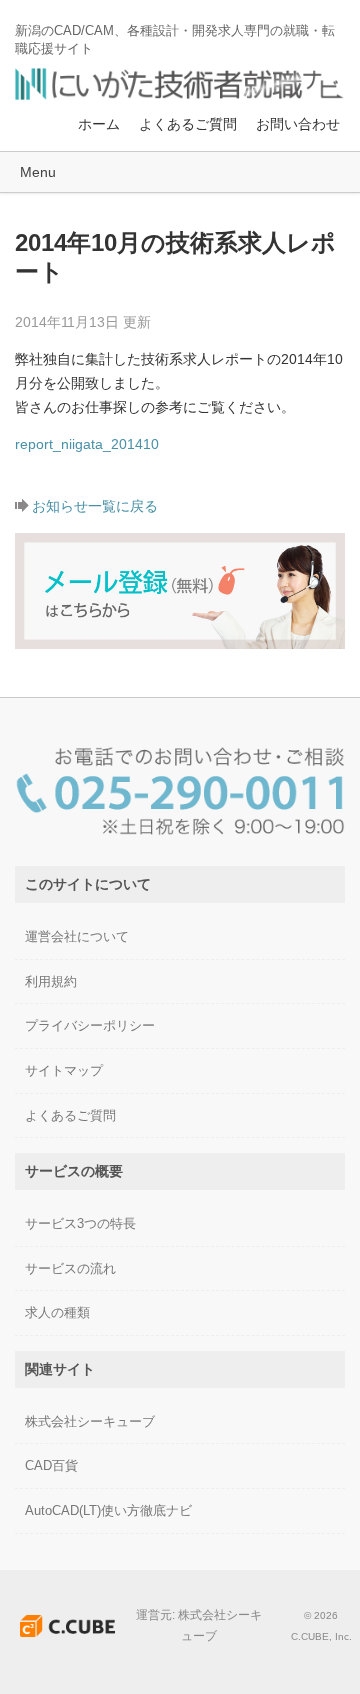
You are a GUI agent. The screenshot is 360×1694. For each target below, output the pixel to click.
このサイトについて (88, 884)
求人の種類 (57, 1312)
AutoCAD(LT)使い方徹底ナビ (108, 1510)
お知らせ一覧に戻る (95, 506)
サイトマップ (64, 1070)
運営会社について (77, 936)
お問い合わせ (298, 124)
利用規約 (51, 981)
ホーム (99, 124)
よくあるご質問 (188, 124)
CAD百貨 (51, 1465)
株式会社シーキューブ (90, 1421)
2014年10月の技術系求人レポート (175, 257)
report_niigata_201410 (87, 444)
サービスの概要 (74, 1171)
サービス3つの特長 (80, 1223)
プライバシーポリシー (90, 1025)
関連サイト (60, 1369)
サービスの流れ (70, 1268)
